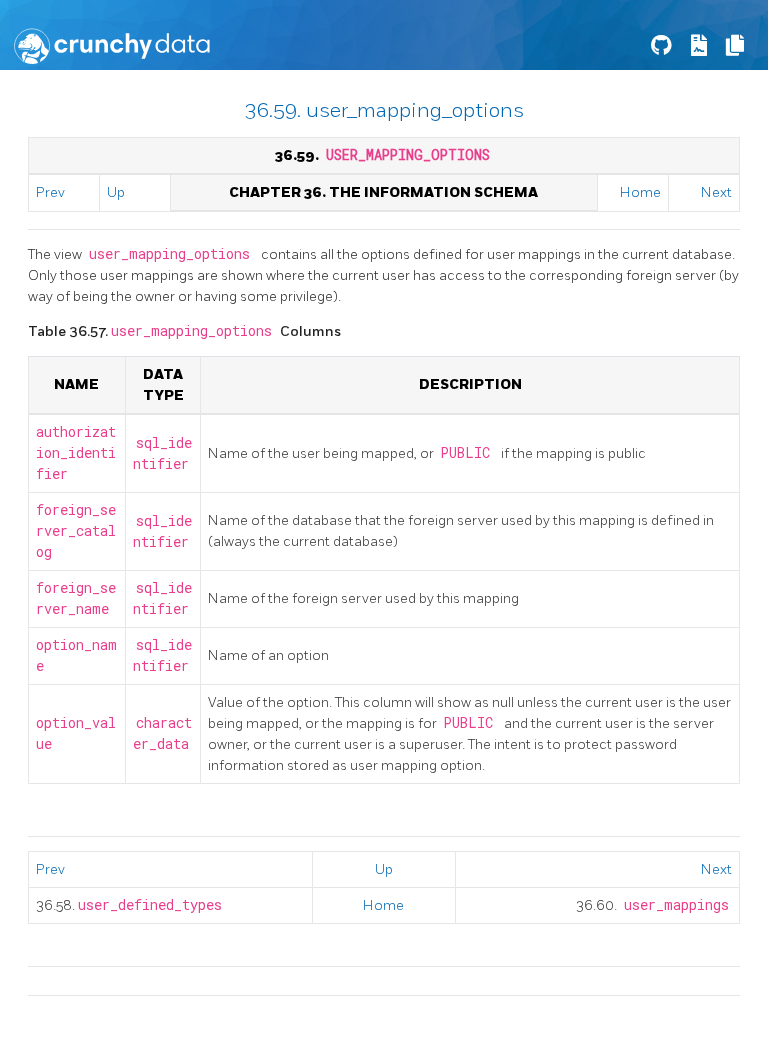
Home (640, 192)
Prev (50, 192)
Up (116, 192)
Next (716, 192)
